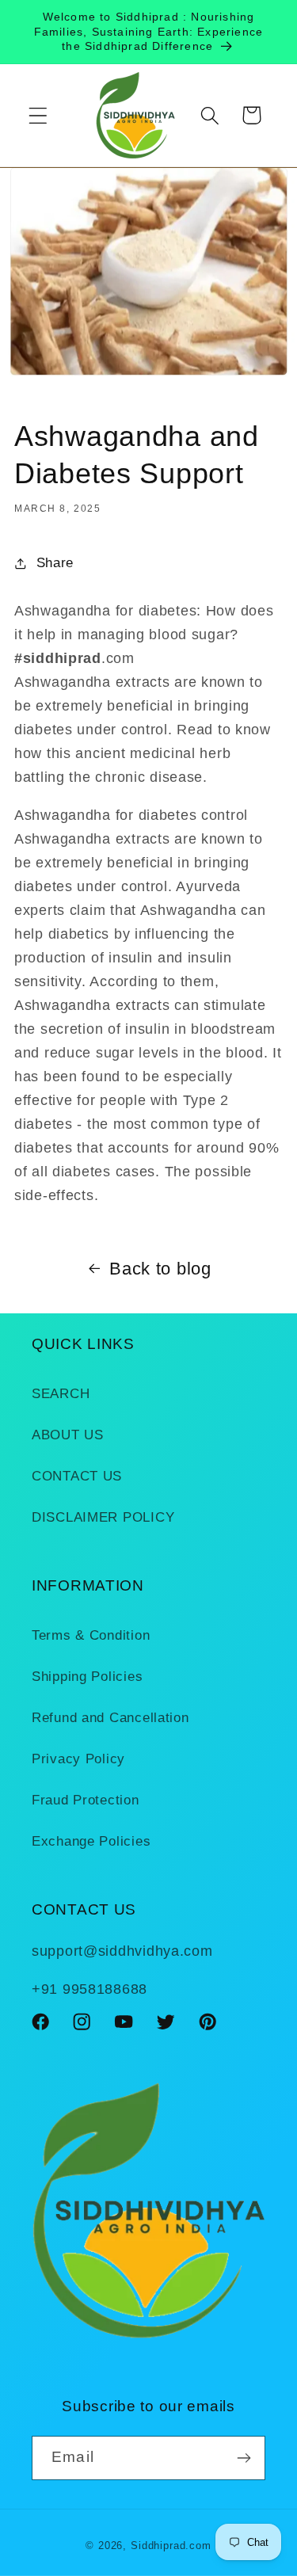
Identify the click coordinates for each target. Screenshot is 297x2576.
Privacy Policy (78, 1759)
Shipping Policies (87, 1677)
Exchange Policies (91, 1841)
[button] (38, 115)
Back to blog (160, 1269)
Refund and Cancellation (110, 1718)
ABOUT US (68, 1435)
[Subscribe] (244, 2458)
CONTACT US (77, 1476)
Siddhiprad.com (171, 2546)
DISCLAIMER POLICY (103, 1517)
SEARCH (61, 1394)
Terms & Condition (91, 1635)
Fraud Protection (86, 1800)
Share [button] (55, 563)
